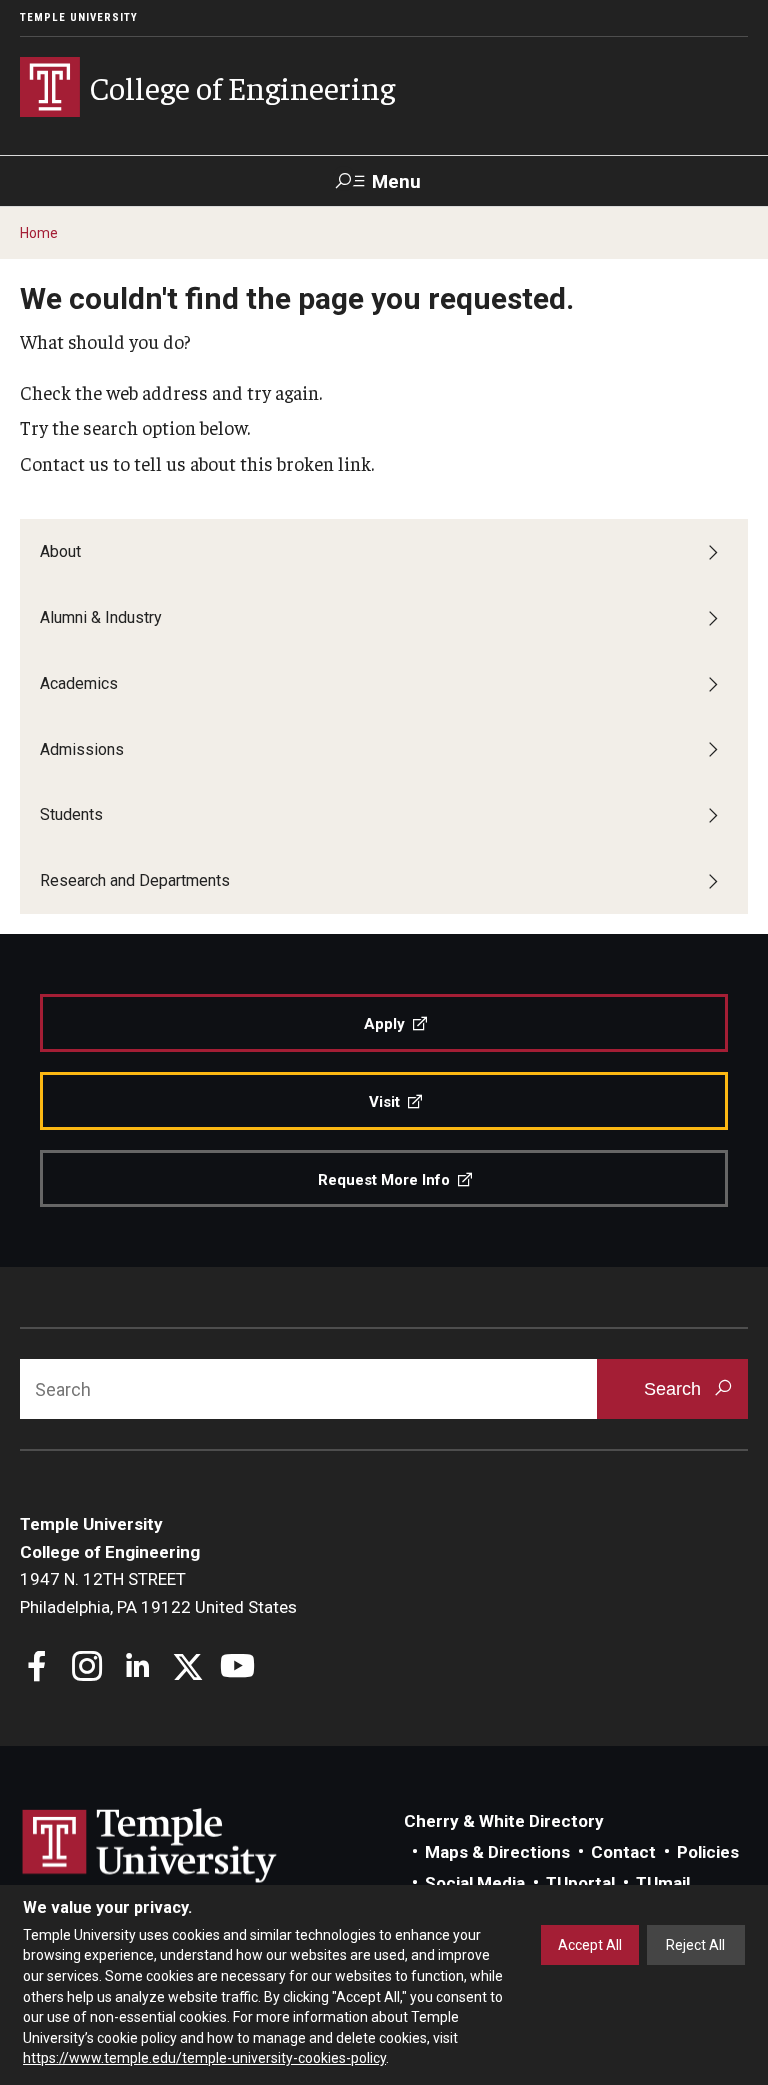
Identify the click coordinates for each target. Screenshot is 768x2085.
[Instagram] (87, 1668)
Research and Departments (135, 880)
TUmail (663, 1883)
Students (71, 814)
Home (39, 233)
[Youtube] (237, 1668)
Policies (708, 1852)
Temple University (79, 17)
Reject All (695, 1945)
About (60, 551)
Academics (79, 683)
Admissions (82, 749)
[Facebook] (37, 1668)
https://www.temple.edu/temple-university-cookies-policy (204, 2058)
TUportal (580, 1883)
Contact (623, 1852)
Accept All (590, 1945)
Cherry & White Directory (504, 1821)
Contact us (64, 463)
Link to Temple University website (150, 1846)
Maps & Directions (497, 1852)
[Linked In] (137, 1668)
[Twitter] (187, 1668)
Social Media (475, 1883)
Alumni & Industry (101, 617)
